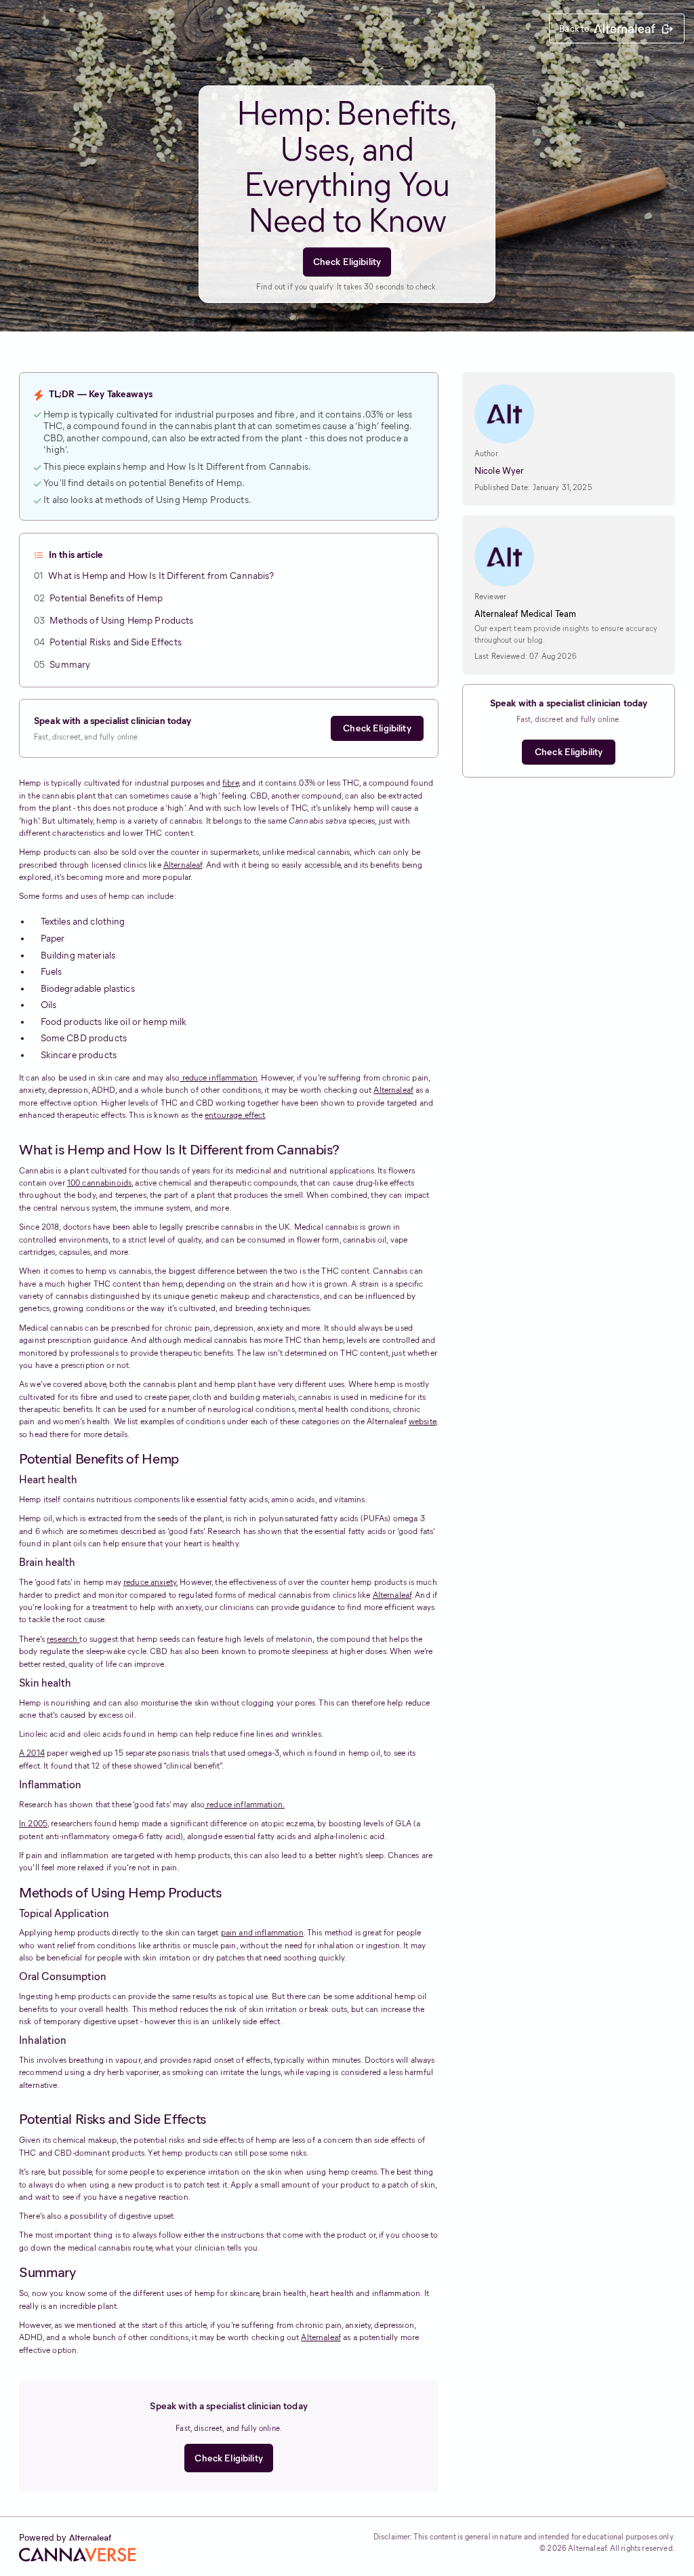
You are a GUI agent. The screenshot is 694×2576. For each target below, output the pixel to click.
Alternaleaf (183, 865)
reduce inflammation (219, 1078)
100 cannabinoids (99, 1183)
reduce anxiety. (150, 1582)
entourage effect (235, 1115)
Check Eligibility (347, 262)
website (422, 1421)
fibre (230, 783)
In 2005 (33, 1823)
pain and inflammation (262, 1932)
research (63, 1639)
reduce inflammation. (245, 1804)
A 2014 (32, 1753)
